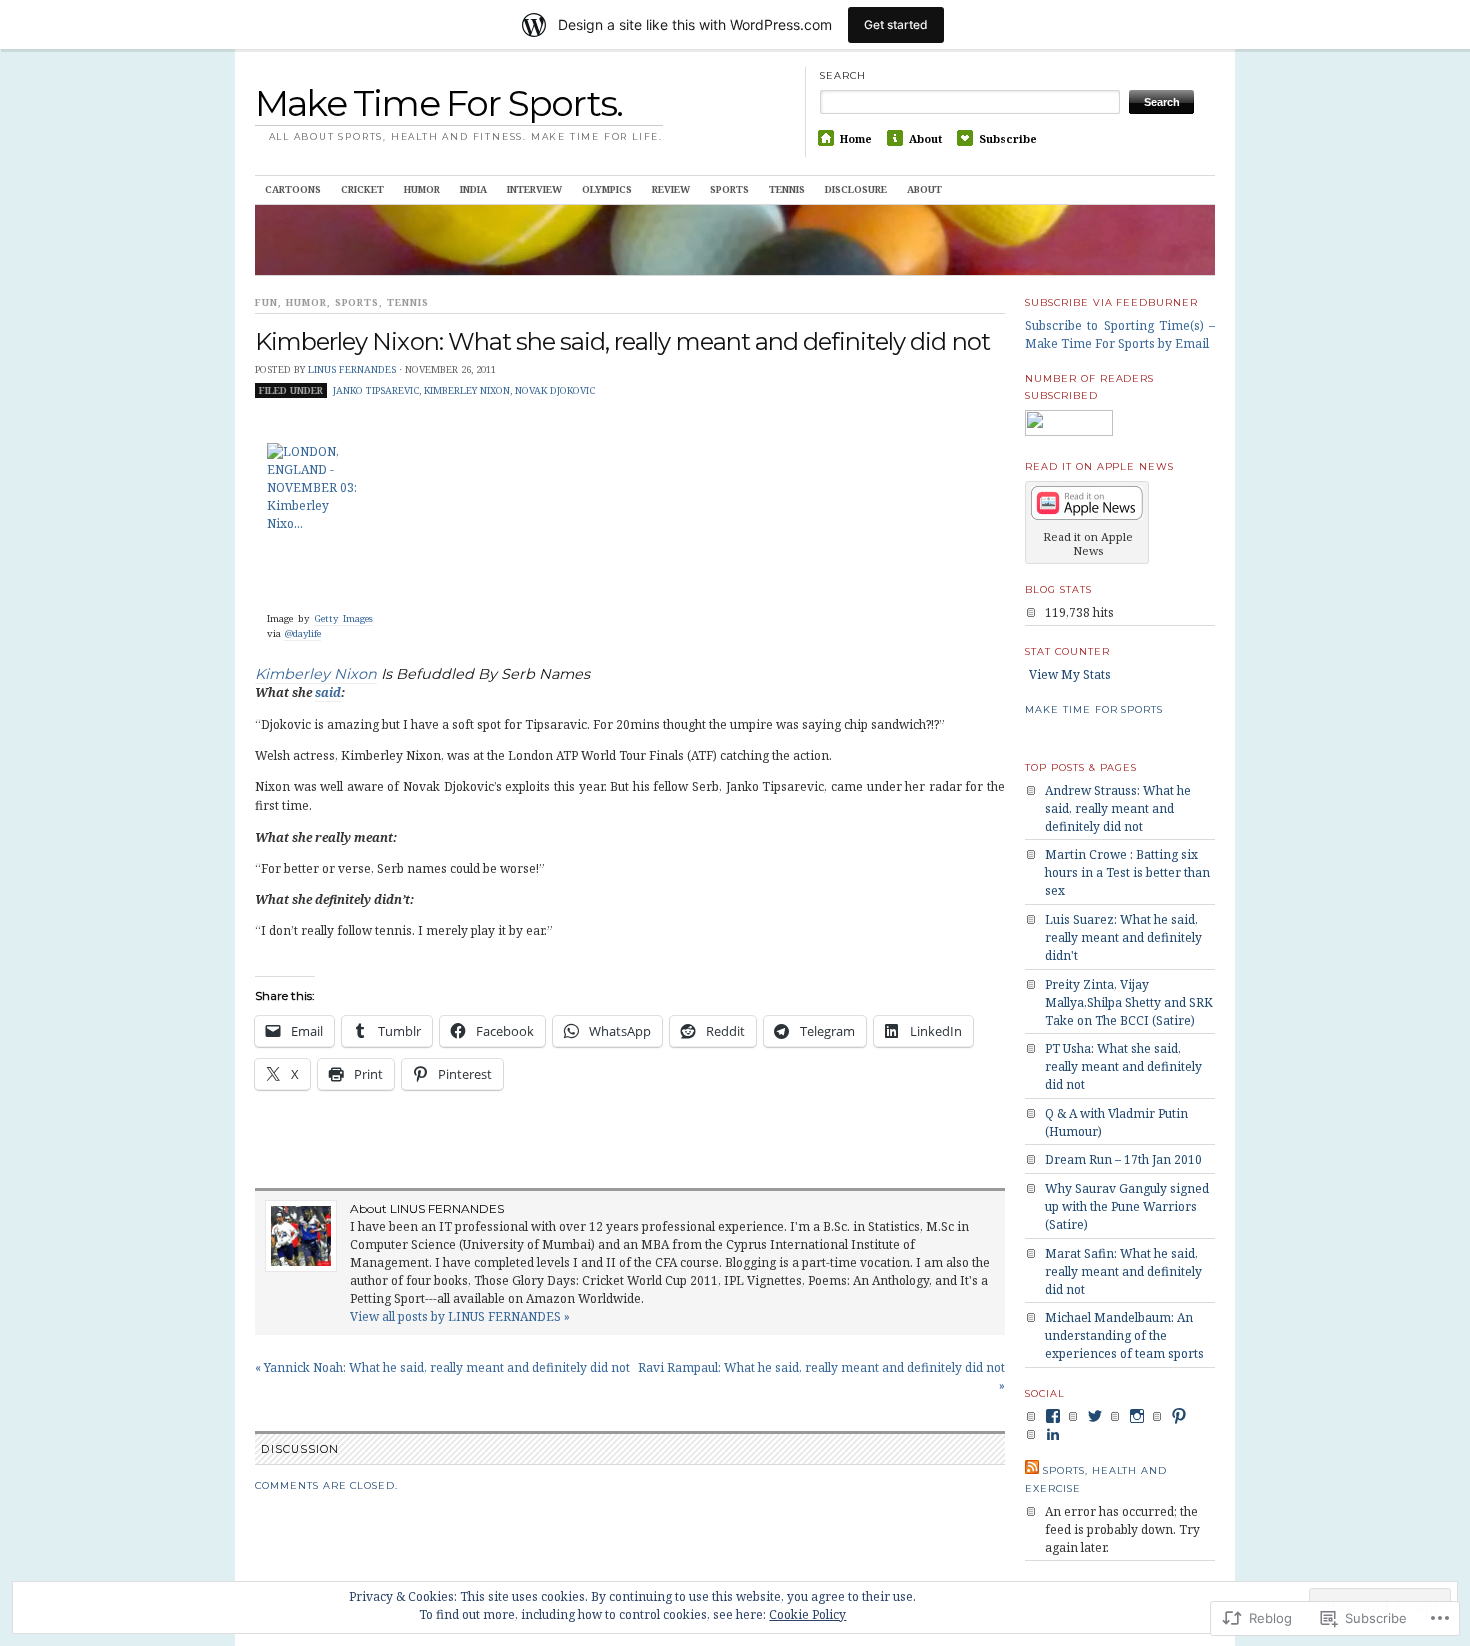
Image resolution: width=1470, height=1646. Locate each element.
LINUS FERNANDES (352, 369)
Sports (729, 189)
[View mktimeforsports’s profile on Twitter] (1095, 1416)
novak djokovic (555, 390)
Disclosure (856, 189)
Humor (422, 189)
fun (266, 302)
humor (306, 302)
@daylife (302, 633)
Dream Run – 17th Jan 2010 (1123, 1159)
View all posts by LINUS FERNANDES (460, 1316)
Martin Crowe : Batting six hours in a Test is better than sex (1127, 872)
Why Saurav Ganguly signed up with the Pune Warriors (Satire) (1127, 1206)
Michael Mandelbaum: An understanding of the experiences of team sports (1124, 1335)
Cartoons (293, 189)
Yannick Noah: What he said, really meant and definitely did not (442, 1367)
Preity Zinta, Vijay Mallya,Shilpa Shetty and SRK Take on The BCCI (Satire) (1129, 1002)
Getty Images (343, 618)
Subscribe (1008, 138)
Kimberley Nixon (467, 390)
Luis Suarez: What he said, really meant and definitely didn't (1123, 937)
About (925, 138)
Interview (534, 189)
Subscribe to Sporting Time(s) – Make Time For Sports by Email (1120, 334)
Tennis (787, 189)
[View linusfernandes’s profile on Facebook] (1053, 1416)
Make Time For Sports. (438, 103)
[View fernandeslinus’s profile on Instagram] (1137, 1416)
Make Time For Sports (1094, 709)
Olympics (607, 189)
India (473, 189)
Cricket (362, 189)
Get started (896, 24)
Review (671, 189)
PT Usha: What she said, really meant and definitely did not (1123, 1066)
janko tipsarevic (376, 390)
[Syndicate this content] (1032, 1470)
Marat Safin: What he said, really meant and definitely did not (1123, 1271)
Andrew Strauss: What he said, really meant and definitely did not (1118, 808)
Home (856, 138)
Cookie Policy (807, 1614)
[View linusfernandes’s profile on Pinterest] (1179, 1416)
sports (357, 302)
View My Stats (1070, 674)
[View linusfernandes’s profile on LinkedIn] (1053, 1434)
